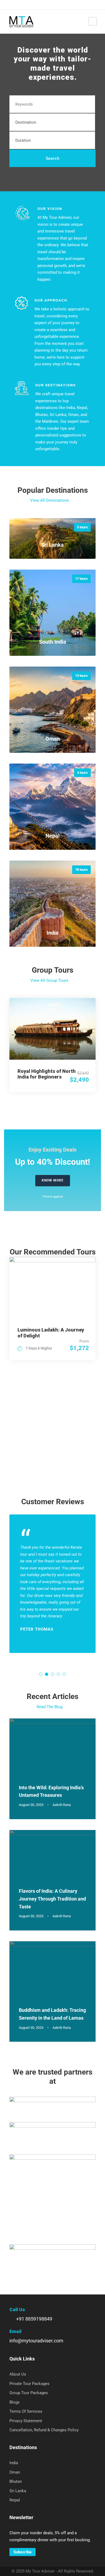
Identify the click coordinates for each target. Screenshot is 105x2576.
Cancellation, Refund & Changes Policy (44, 2430)
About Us (18, 2374)
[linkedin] (18, 4)
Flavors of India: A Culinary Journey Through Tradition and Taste (52, 1899)
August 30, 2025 (31, 1805)
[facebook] (10, 4)
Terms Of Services (26, 2411)
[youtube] (26, 4)
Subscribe (22, 2552)
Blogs (15, 2402)
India (14, 2463)
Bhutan (16, 2481)
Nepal (15, 2500)
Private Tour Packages (29, 2384)
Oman (15, 2472)
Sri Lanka (18, 2491)
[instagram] (34, 4)
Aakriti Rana (62, 1805)
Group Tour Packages (29, 2393)
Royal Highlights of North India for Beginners (47, 1074)
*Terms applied (52, 1197)
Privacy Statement (26, 2421)
